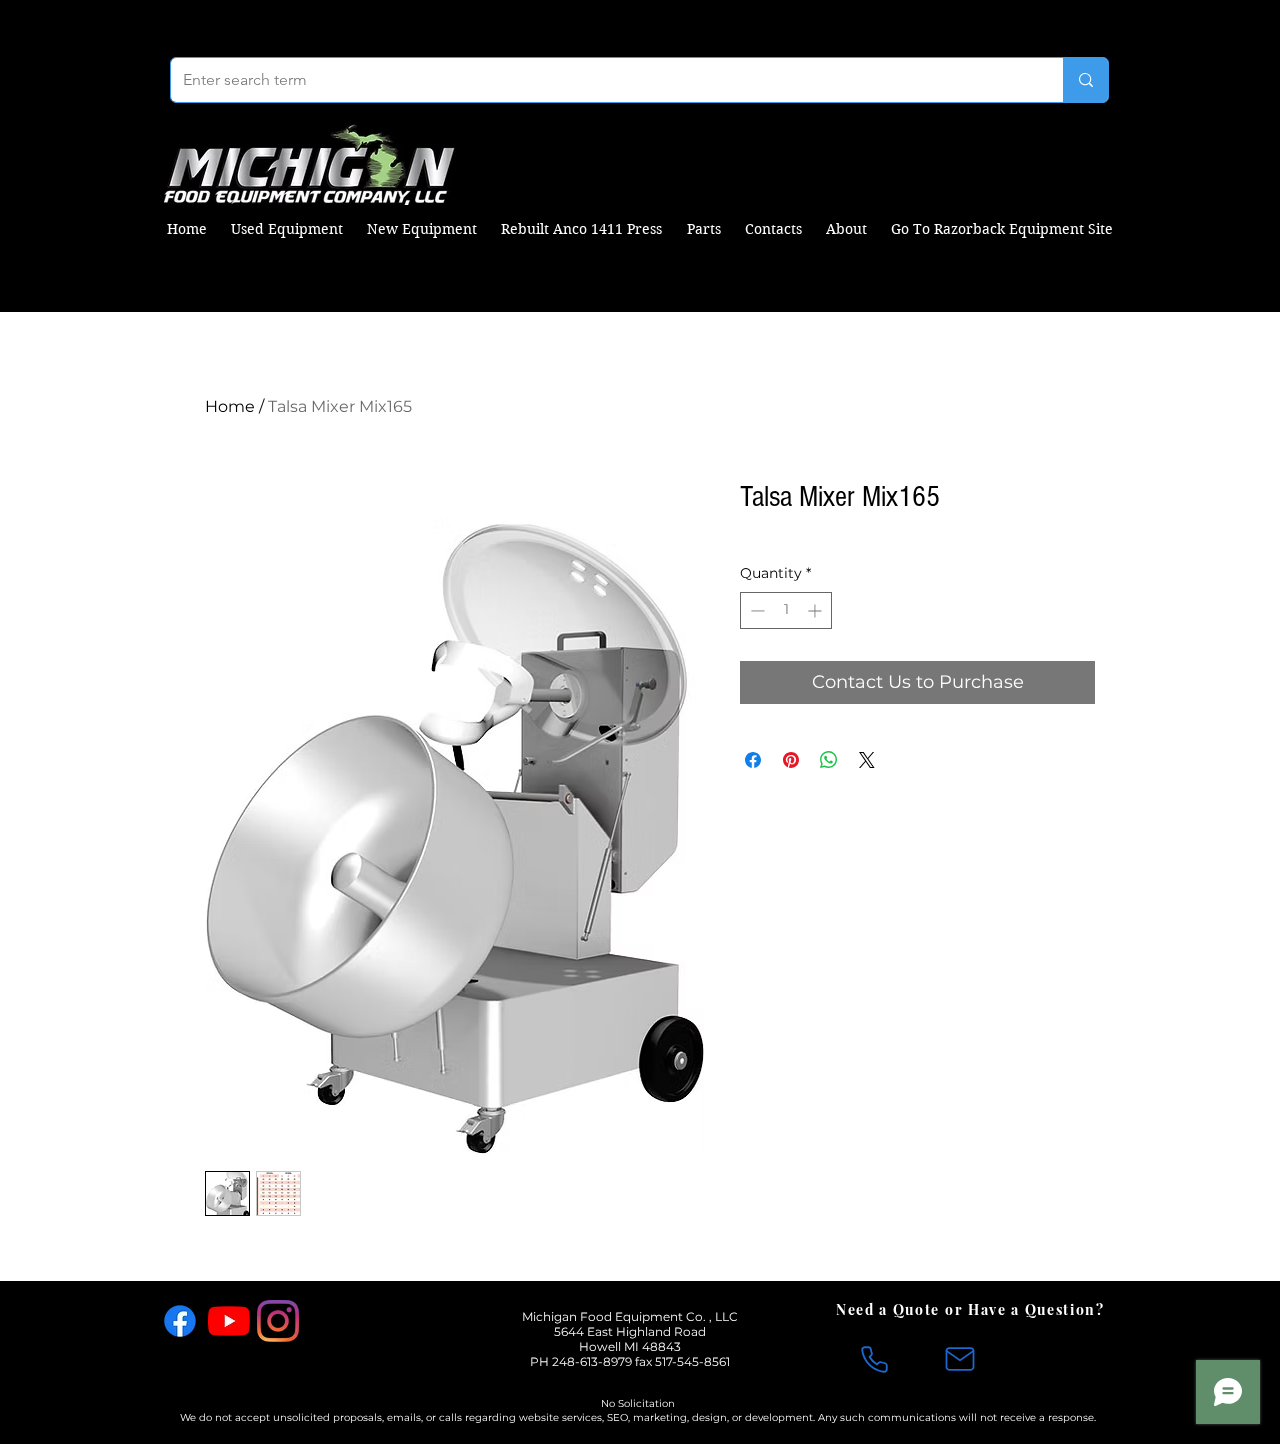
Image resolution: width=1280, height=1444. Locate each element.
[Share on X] (867, 760)
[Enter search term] (1085, 80)
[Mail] (960, 1359)
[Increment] (816, 610)
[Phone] (874, 1359)
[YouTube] (229, 1321)
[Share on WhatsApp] (829, 760)
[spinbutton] (786, 610)
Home (230, 406)
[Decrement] (755, 610)
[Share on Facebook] (753, 760)
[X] (327, 1321)
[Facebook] (180, 1321)
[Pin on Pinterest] (791, 760)
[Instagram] (278, 1321)
